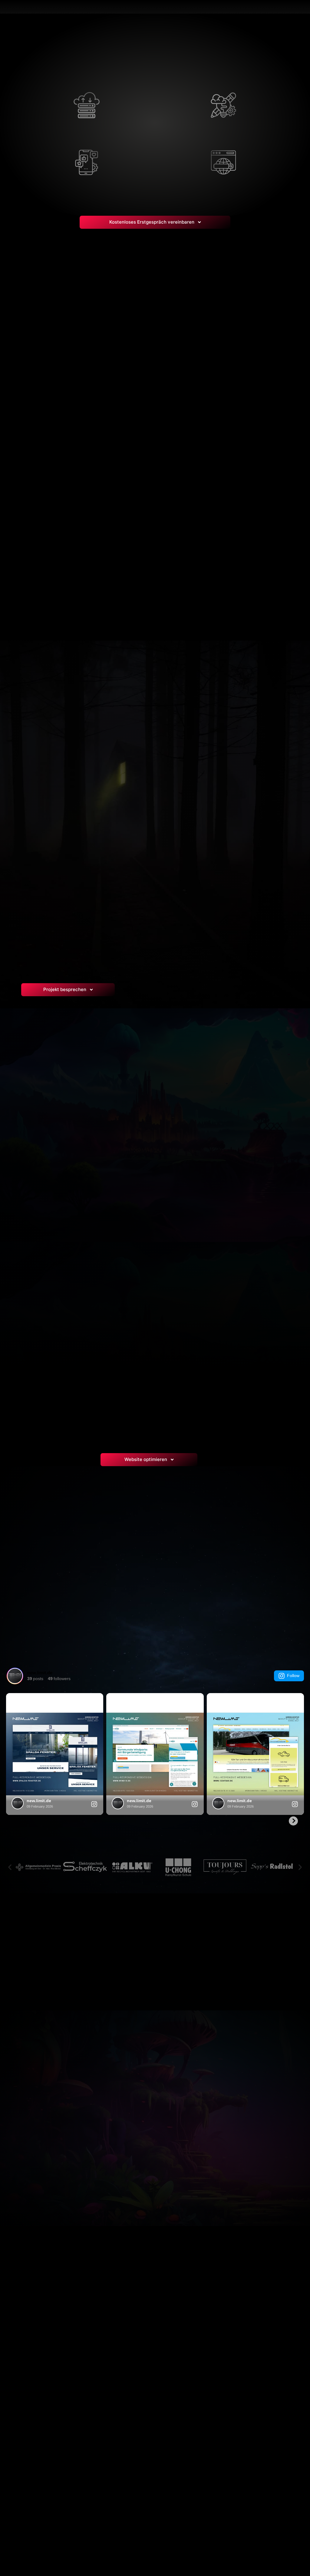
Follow (293, 1676)
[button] (10, 1867)
